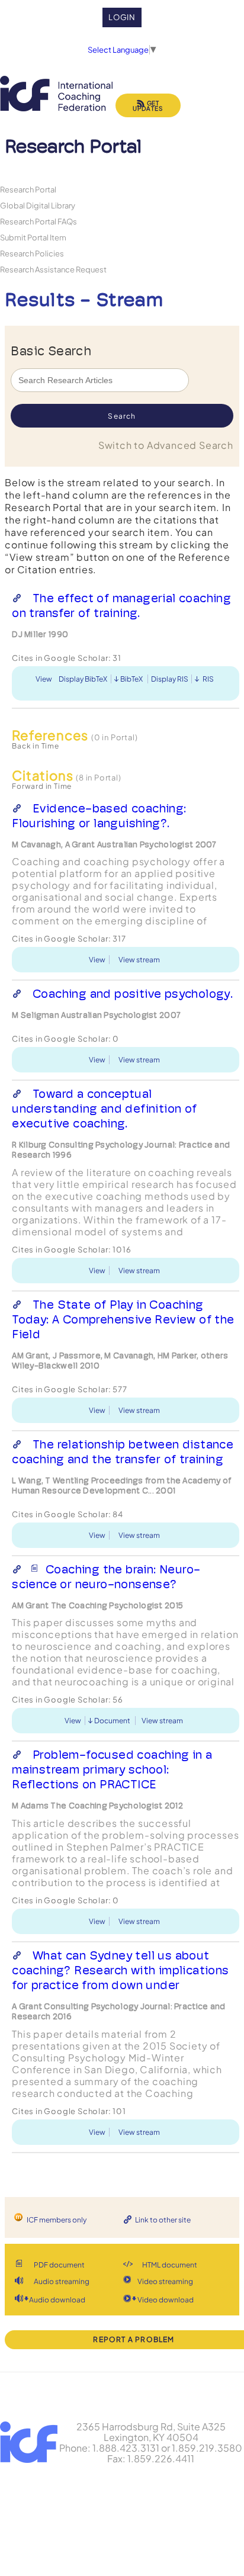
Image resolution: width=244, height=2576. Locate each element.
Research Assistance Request (53, 269)
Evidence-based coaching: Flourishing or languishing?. (99, 816)
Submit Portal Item (33, 237)
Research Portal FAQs (38, 221)
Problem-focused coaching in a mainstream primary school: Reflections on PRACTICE (112, 1769)
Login (122, 17)
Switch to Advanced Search (166, 445)
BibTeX (131, 679)
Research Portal (28, 189)
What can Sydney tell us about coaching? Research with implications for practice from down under (120, 1970)
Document (112, 1721)
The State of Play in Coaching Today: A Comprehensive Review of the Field (123, 1319)
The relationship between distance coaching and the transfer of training (123, 1452)
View (44, 679)
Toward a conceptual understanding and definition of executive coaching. (104, 1109)
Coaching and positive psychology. (133, 994)
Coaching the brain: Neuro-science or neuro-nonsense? (106, 1577)
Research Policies (32, 253)
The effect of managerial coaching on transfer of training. (121, 606)
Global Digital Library (38, 205)
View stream (139, 960)
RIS (208, 679)
